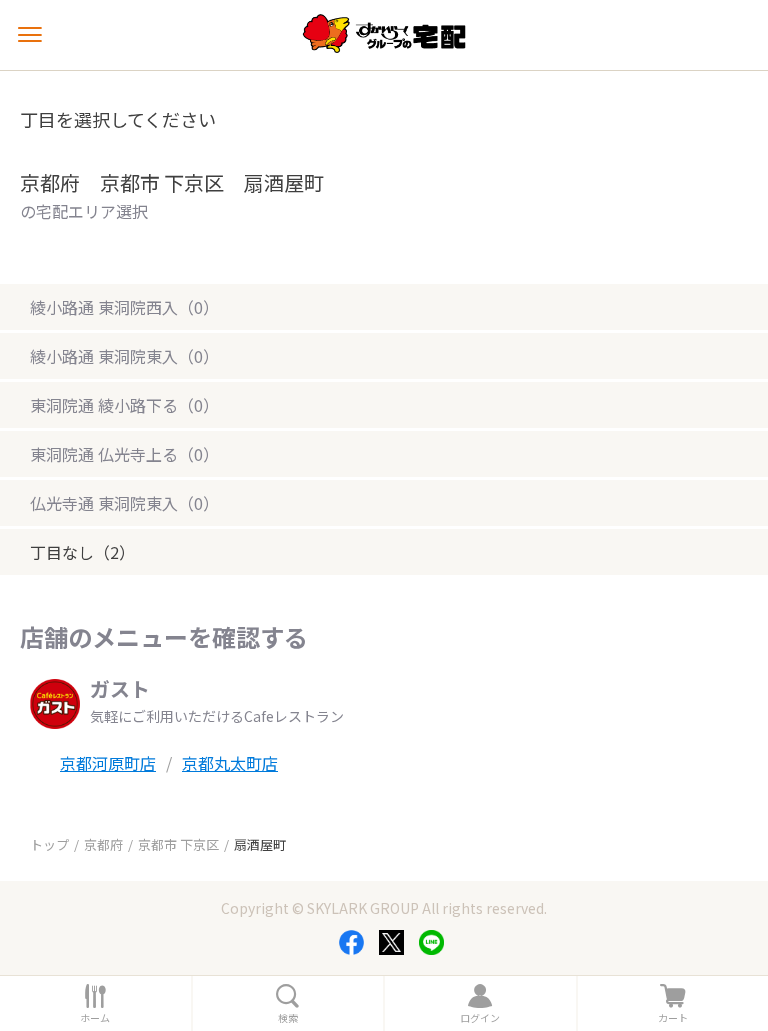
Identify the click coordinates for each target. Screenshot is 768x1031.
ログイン (480, 1018)
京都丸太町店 (230, 763)
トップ (49, 844)
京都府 (103, 844)
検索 (288, 1018)
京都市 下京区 (178, 844)
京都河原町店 (108, 763)
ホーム (95, 1018)
